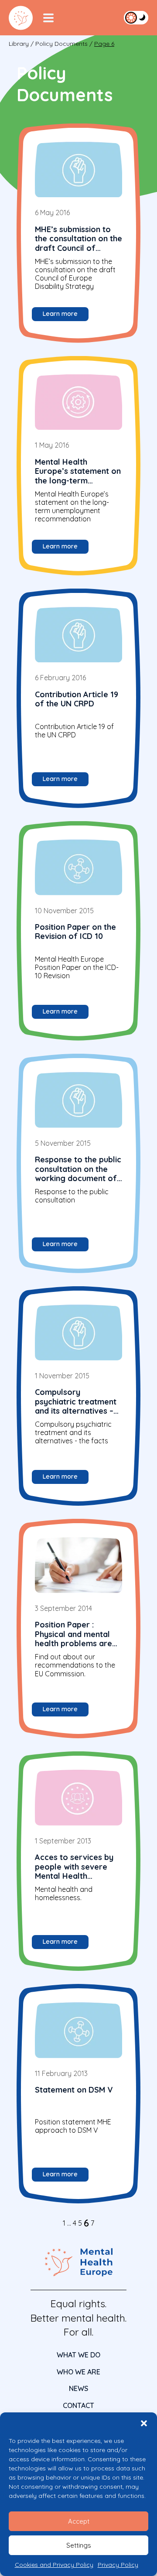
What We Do (78, 2355)
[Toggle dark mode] (136, 17)
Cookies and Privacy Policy (54, 2565)
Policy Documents (61, 44)
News (78, 2388)
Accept (79, 2521)
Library (19, 44)
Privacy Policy (118, 2565)
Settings (79, 2545)
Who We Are (78, 2372)
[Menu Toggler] (48, 18)
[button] (144, 2423)
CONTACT (78, 2405)
